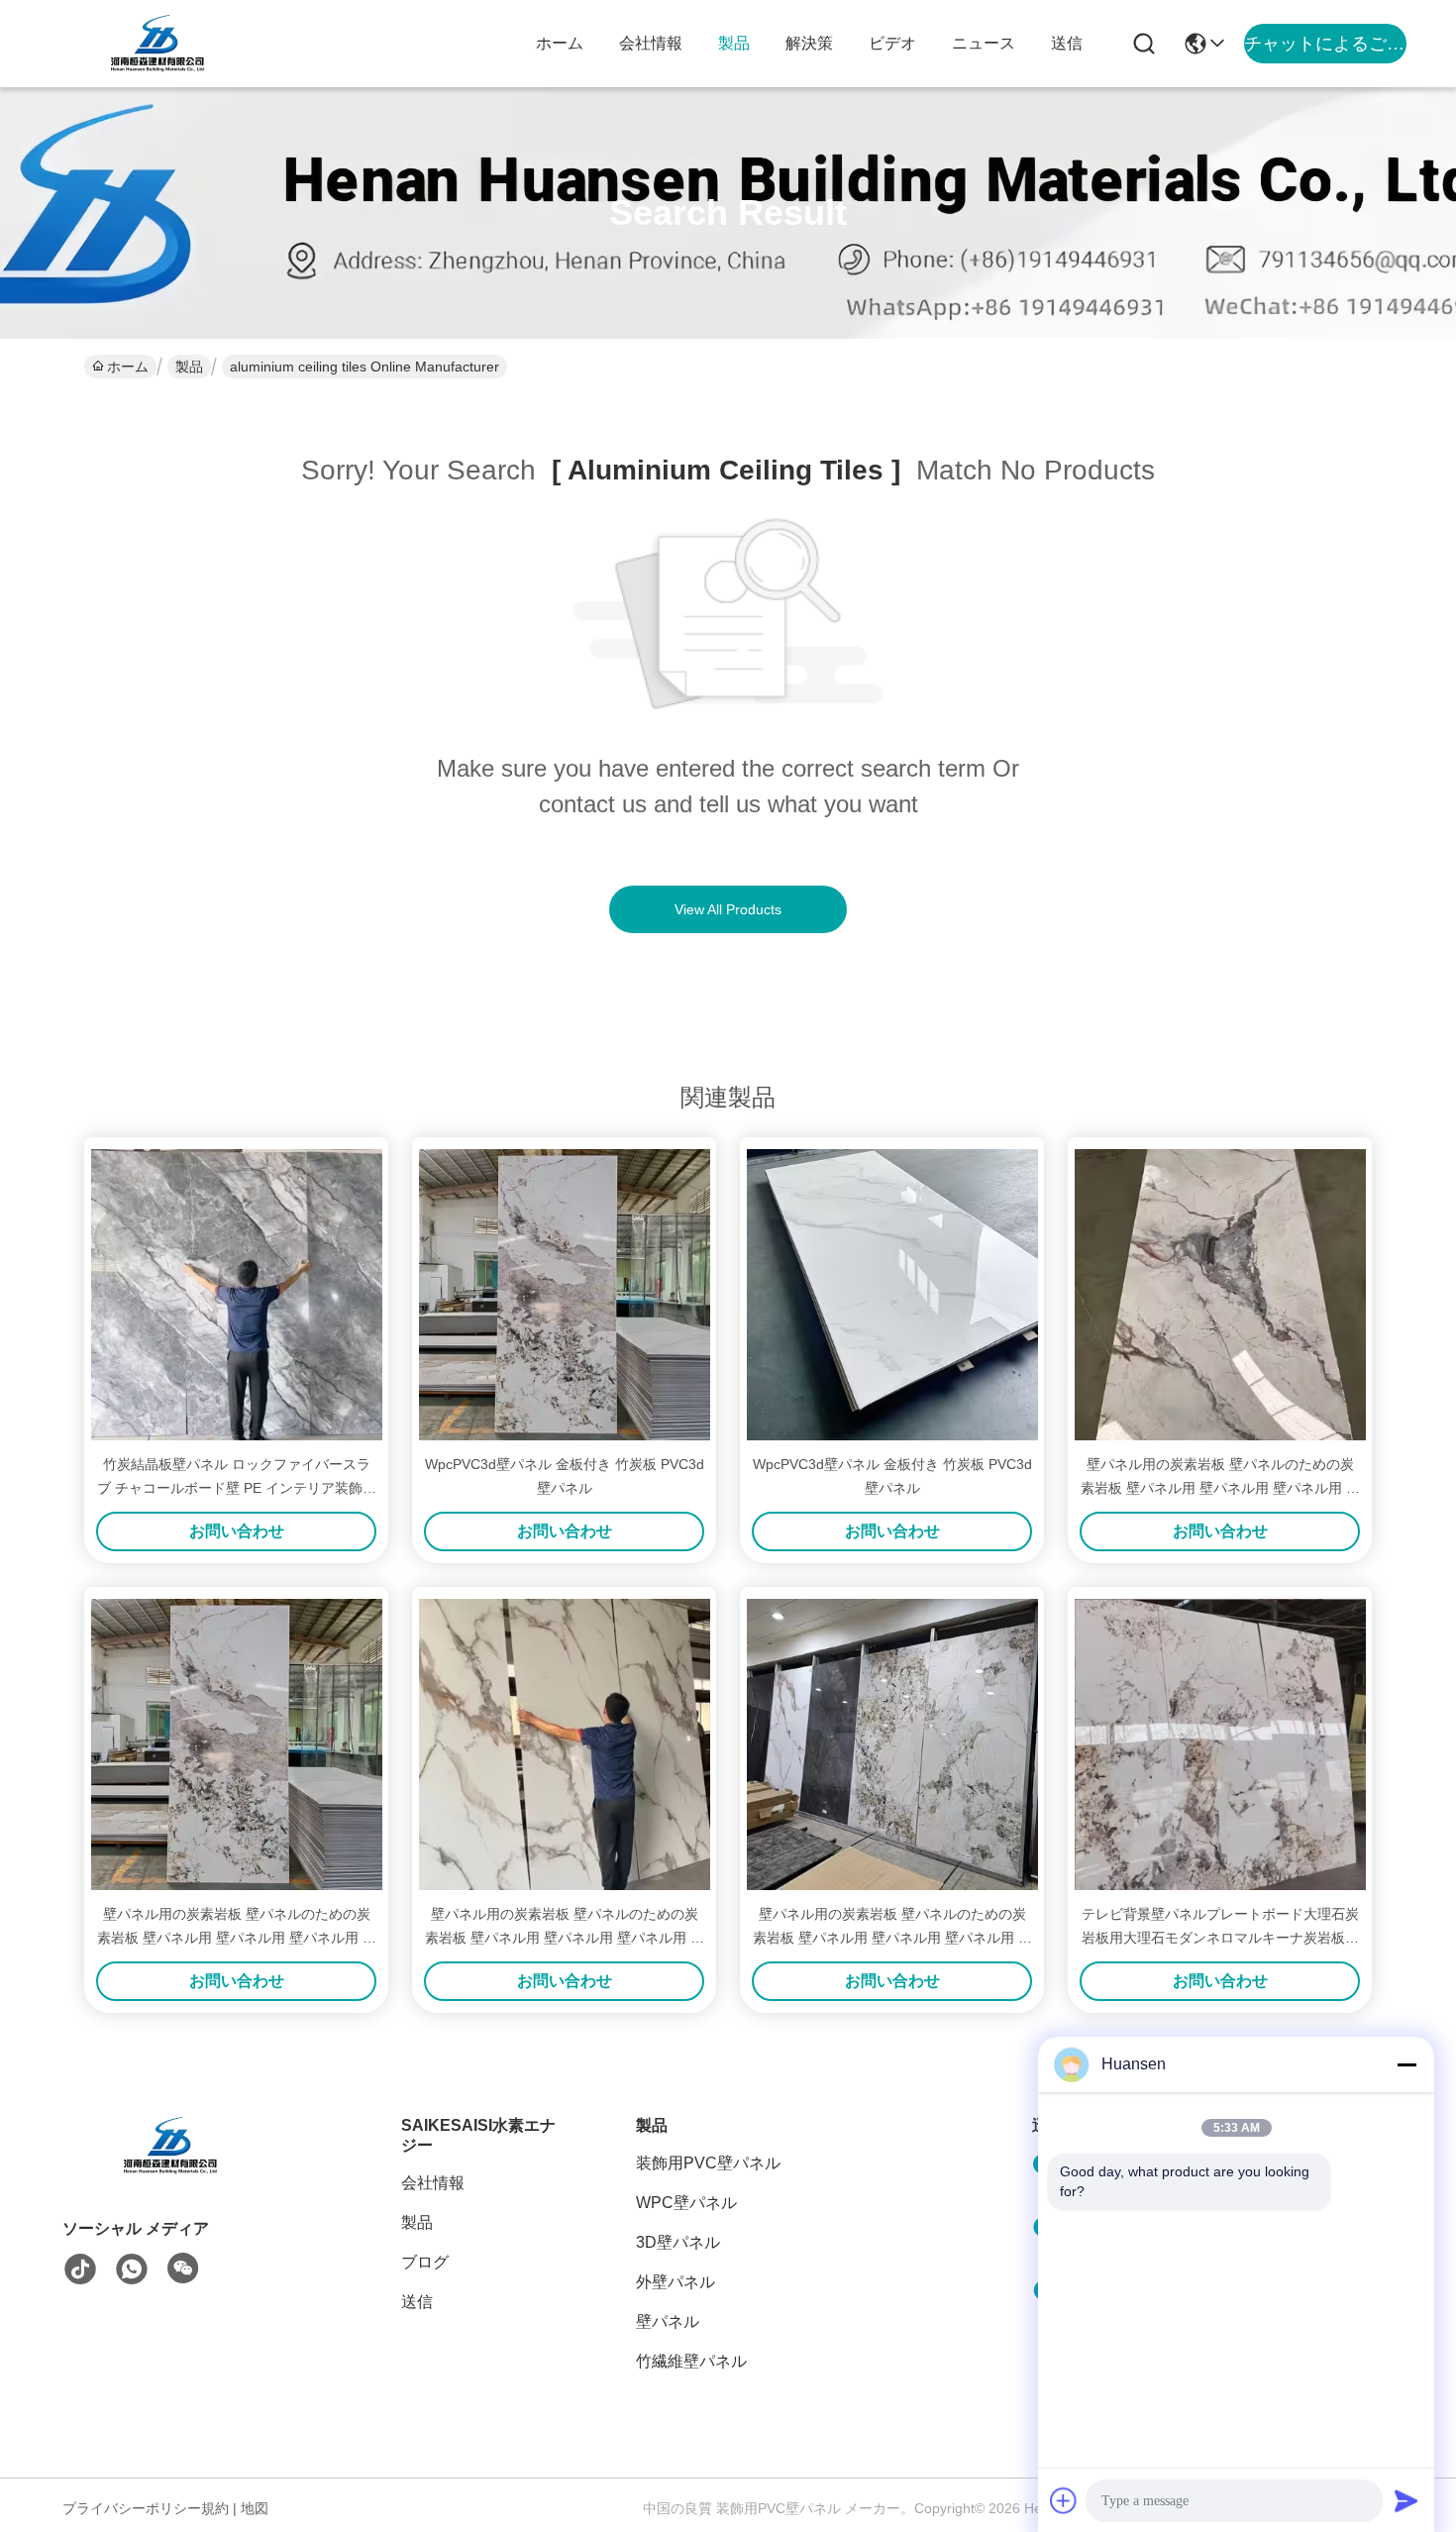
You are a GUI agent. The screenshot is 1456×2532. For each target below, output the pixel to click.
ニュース (984, 43)
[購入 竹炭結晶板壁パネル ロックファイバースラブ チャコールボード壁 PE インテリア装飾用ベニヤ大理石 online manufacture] (237, 1295)
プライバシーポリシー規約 (146, 2508)
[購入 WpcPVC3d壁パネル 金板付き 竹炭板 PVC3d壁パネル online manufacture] (565, 1295)
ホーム (560, 43)
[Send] (1406, 2500)
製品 (734, 43)
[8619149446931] (132, 2269)
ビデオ (892, 43)
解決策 (809, 43)
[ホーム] (171, 2170)
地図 (255, 2508)
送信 (1067, 43)
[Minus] (1406, 2064)
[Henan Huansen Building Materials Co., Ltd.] (158, 44)
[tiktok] (80, 2269)
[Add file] (1064, 2500)
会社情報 (651, 43)
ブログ (425, 2262)
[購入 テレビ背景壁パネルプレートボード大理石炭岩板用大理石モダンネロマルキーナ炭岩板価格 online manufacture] (1220, 1744)
